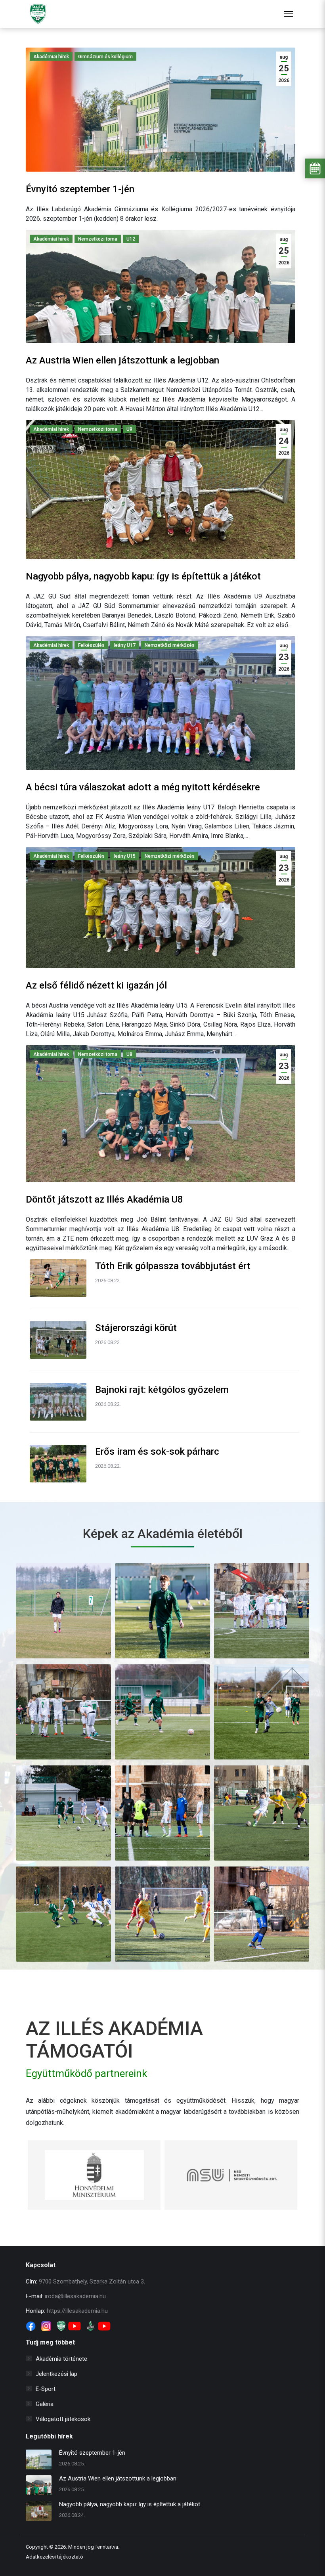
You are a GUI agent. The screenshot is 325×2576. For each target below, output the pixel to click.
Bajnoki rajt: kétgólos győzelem (162, 1390)
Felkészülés (91, 645)
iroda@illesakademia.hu (75, 2296)
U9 (129, 429)
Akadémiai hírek (51, 57)
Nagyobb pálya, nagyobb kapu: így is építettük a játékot (143, 576)
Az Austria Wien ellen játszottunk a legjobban (122, 360)
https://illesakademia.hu (77, 2311)
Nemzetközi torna (98, 239)
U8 (129, 1054)
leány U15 (125, 856)
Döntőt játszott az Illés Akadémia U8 (104, 1199)
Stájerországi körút (136, 1328)
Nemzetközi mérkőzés (170, 645)
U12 (131, 239)
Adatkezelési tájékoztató (54, 2557)
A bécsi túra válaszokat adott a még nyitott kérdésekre (143, 787)
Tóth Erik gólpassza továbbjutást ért (173, 1266)
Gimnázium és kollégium (105, 57)
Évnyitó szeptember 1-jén (80, 189)
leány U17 (125, 645)
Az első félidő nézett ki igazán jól (96, 985)
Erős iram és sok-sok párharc (157, 1452)
